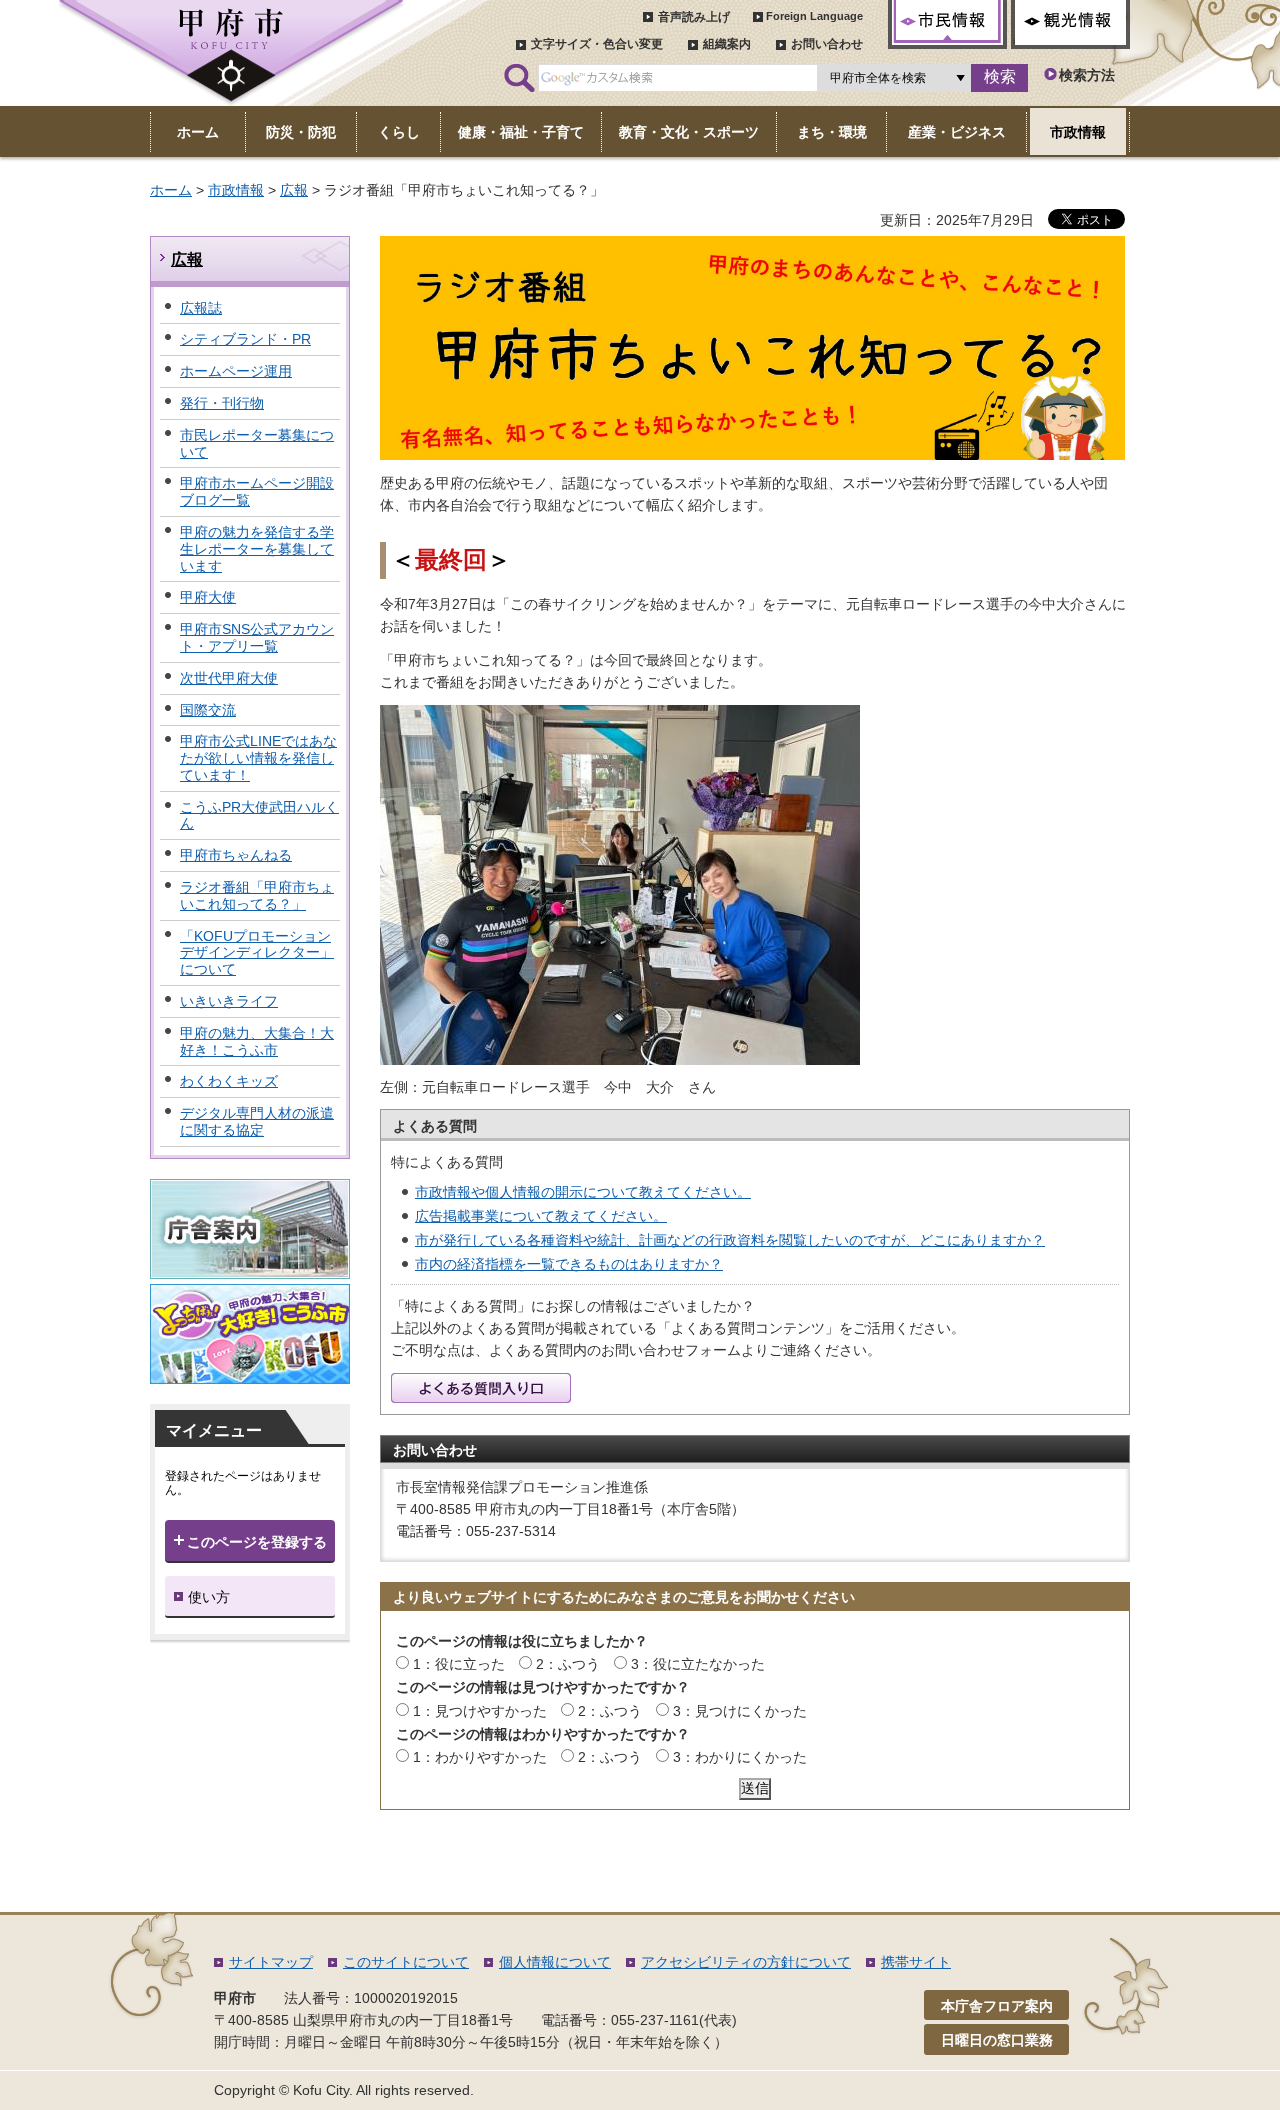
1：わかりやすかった (480, 1757)
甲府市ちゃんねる (236, 855)
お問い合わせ (827, 44)
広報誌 (201, 308)
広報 (294, 190)
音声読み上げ (694, 17)
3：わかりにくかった (740, 1757)
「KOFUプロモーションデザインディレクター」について (257, 953)
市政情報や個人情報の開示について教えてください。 (583, 1192)
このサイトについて (406, 1962)
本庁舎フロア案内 (997, 2006)
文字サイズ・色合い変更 (597, 44)
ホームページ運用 (236, 371)
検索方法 (1087, 75)
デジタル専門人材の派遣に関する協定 (257, 1121)
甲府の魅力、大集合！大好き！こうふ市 (257, 1041)
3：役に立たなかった (698, 1664)
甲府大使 (208, 597)
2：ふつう (568, 1664)
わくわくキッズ (229, 1081)
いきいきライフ (229, 1001)
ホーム (171, 190)
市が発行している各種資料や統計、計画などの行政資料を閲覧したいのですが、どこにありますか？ (730, 1240)
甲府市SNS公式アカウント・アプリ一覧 (257, 637)
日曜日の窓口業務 (997, 2040)
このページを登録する (257, 1542)
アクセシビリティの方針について (746, 1962)
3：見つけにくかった (740, 1711)
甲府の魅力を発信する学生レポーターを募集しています (257, 549)
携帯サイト (916, 1962)
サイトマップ (271, 1962)
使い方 (209, 1597)
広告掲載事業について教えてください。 (541, 1216)
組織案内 (727, 44)
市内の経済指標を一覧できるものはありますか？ (569, 1264)
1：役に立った (459, 1664)
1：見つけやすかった (480, 1711)
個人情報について (555, 1962)
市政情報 (236, 190)
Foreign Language (814, 16)
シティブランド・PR (245, 339)
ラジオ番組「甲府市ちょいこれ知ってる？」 (257, 895)
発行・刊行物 (222, 403)
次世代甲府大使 (229, 678)
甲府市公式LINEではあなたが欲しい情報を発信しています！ (258, 758)
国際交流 (208, 710)
